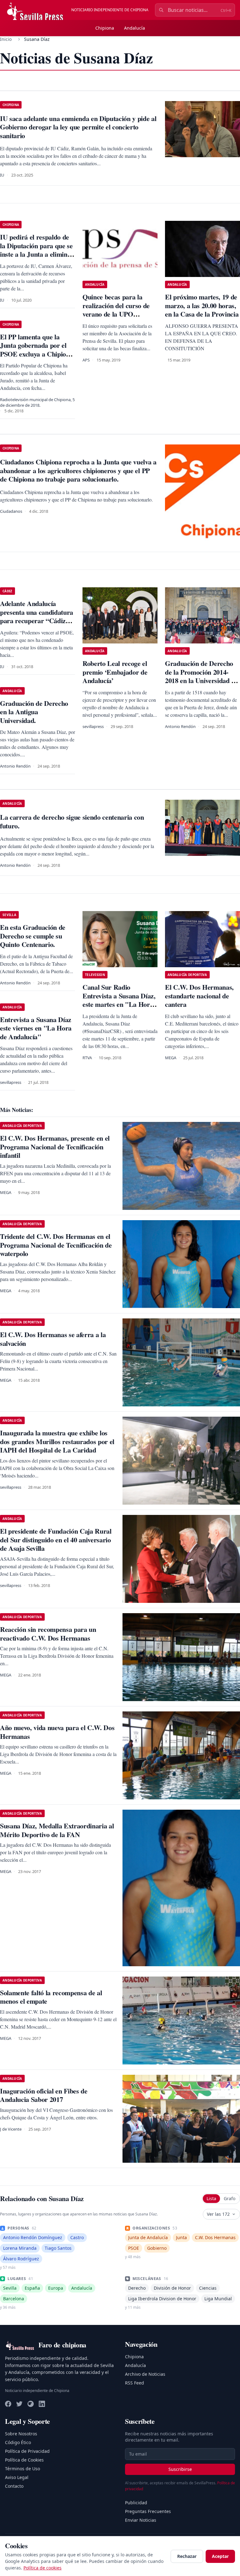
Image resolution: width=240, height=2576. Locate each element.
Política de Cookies (24, 2460)
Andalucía (135, 28)
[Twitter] (19, 2404)
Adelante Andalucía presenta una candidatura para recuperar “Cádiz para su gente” (37, 616)
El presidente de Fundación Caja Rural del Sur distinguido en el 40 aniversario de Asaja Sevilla (56, 1540)
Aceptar (220, 2556)
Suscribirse (180, 2469)
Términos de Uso (22, 2469)
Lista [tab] (211, 2198)
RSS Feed (135, 2383)
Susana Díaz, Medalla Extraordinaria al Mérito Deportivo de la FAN (57, 1830)
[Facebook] (8, 2404)
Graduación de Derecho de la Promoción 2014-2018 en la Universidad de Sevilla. (202, 676)
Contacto (14, 2486)
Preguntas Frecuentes (148, 2511)
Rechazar (187, 2556)
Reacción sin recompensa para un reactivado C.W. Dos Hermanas (48, 1634)
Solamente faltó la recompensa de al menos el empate (51, 1997)
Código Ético (18, 2442)
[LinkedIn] (42, 2404)
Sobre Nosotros (21, 2434)
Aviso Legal (17, 2477)
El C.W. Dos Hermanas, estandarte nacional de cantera (199, 996)
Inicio (6, 39)
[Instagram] (31, 2404)
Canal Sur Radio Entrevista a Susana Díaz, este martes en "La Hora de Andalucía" (119, 1000)
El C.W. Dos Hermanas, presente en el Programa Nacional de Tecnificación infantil (55, 1147)
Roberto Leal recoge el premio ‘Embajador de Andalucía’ (115, 672)
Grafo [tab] (230, 2198)
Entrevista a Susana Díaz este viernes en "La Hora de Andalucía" (36, 1028)
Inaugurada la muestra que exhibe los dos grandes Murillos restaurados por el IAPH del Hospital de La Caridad (57, 1441)
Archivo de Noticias (145, 2374)
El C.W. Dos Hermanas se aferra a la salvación (53, 1339)
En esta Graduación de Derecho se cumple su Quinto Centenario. (33, 936)
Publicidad (136, 2503)
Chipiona (105, 28)
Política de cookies (42, 2568)
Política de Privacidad (27, 2451)
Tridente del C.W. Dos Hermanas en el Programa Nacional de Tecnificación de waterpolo (56, 1245)
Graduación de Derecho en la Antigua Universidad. (34, 712)
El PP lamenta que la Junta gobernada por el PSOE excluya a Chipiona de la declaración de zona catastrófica (36, 354)
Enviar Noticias (141, 2520)
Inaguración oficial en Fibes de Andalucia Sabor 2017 (44, 2095)
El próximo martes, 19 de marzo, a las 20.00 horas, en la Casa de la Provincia (202, 305)
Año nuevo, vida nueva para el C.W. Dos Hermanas (57, 1732)
